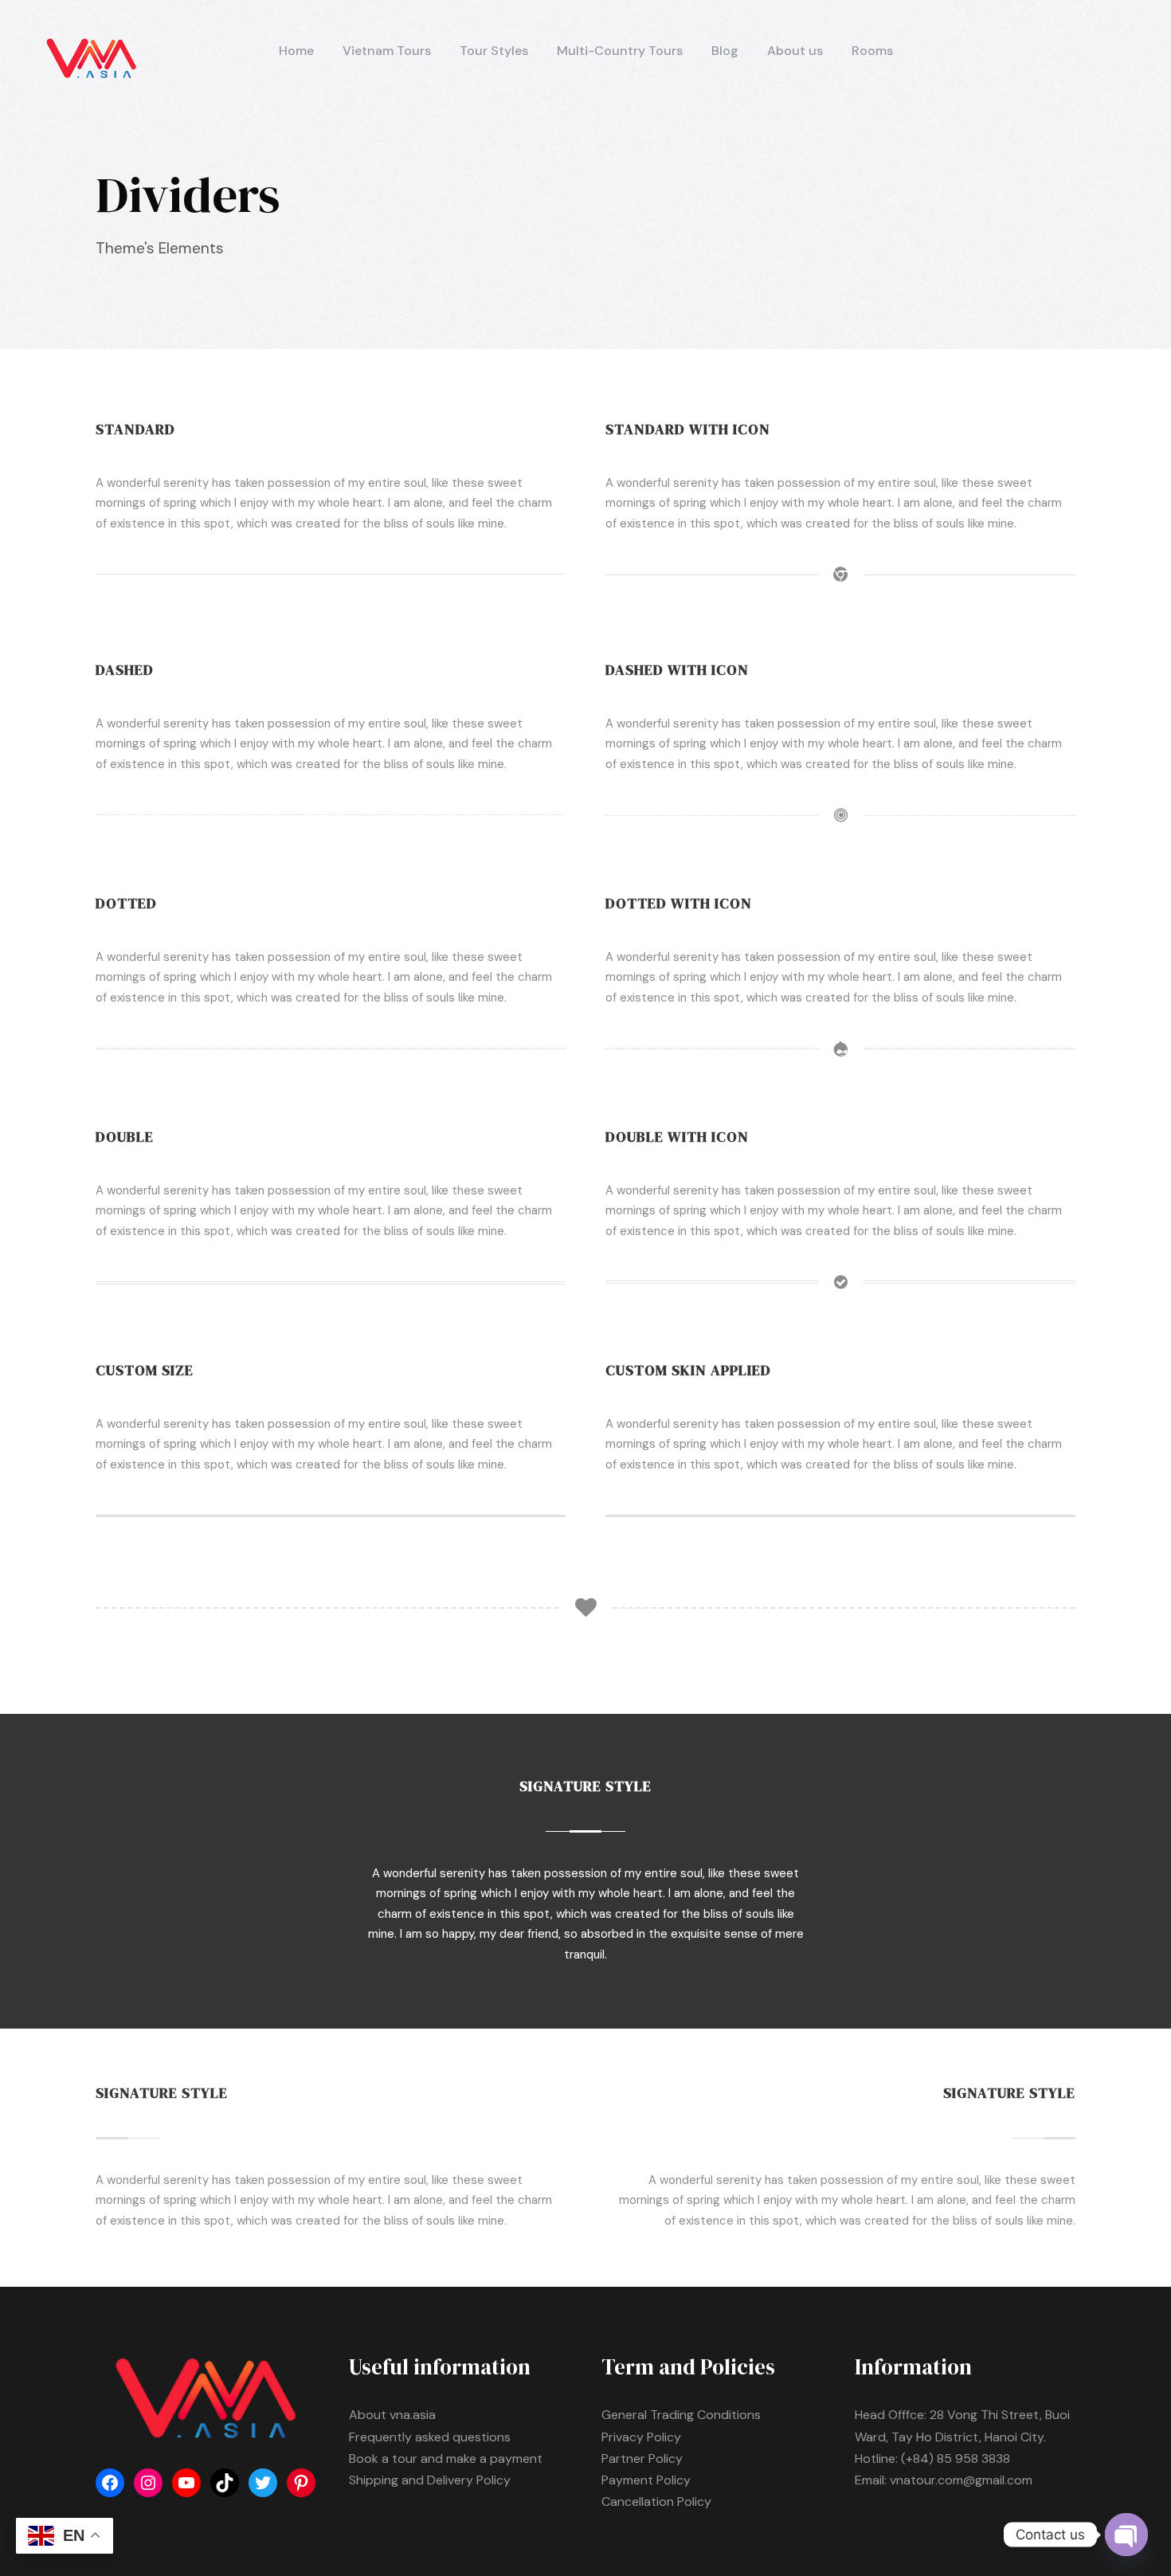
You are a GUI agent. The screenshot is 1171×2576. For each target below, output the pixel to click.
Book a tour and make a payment (446, 2458)
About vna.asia (392, 2415)
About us (795, 51)
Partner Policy (642, 2458)
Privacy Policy (641, 2437)
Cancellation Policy (656, 2502)
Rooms (872, 51)
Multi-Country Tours (620, 51)
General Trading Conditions (681, 2415)
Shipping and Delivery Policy (430, 2480)
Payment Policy (646, 2480)
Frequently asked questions (430, 2437)
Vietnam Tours (387, 51)
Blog (725, 51)
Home (296, 51)
